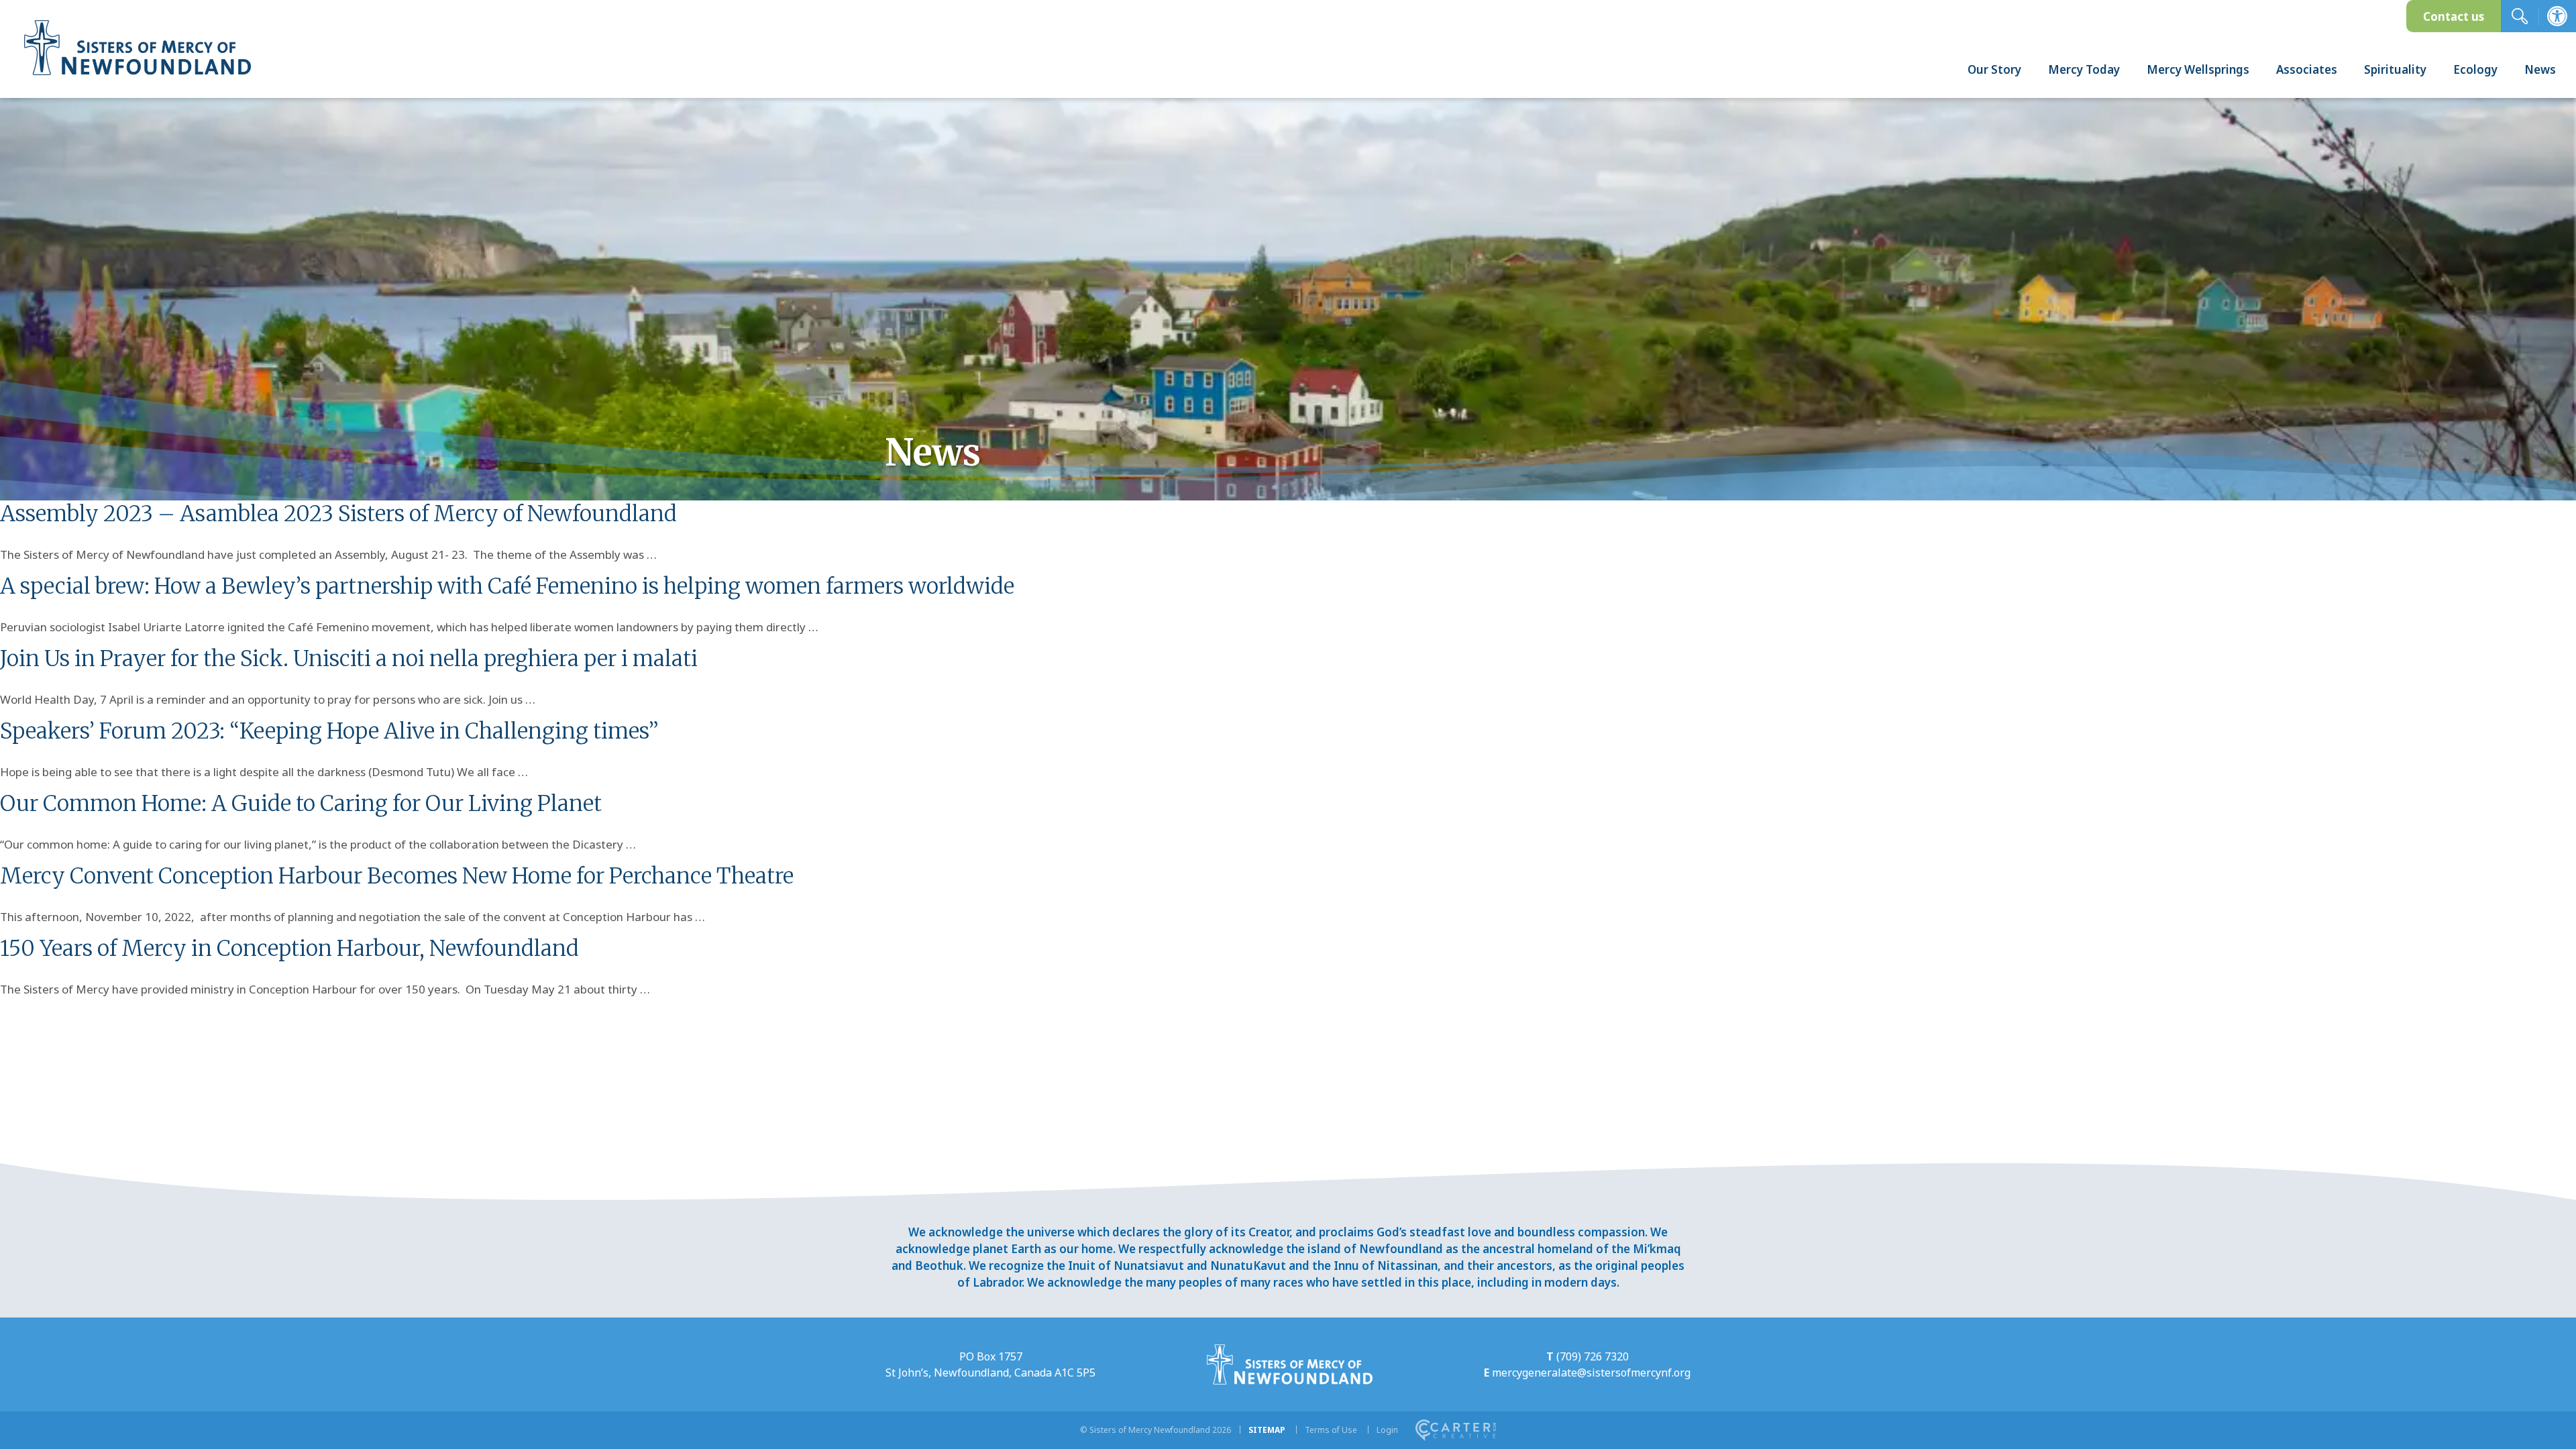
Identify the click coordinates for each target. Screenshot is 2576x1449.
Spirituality (2395, 69)
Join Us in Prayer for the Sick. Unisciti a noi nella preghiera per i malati (349, 659)
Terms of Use (1331, 1430)
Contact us (2454, 16)
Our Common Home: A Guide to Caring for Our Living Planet (301, 804)
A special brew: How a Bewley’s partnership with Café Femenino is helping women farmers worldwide (507, 586)
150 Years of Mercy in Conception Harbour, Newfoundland (289, 949)
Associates (2307, 69)
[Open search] (2520, 16)
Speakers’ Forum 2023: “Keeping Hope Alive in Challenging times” (329, 731)
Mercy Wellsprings (2198, 69)
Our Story (1994, 69)
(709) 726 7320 (1593, 1356)
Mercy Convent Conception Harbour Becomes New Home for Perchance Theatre (397, 876)
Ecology (2475, 69)
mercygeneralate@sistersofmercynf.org (1591, 1373)
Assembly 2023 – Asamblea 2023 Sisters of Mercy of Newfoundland (338, 514)
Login (1387, 1430)
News (2540, 69)
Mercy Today (2084, 69)
